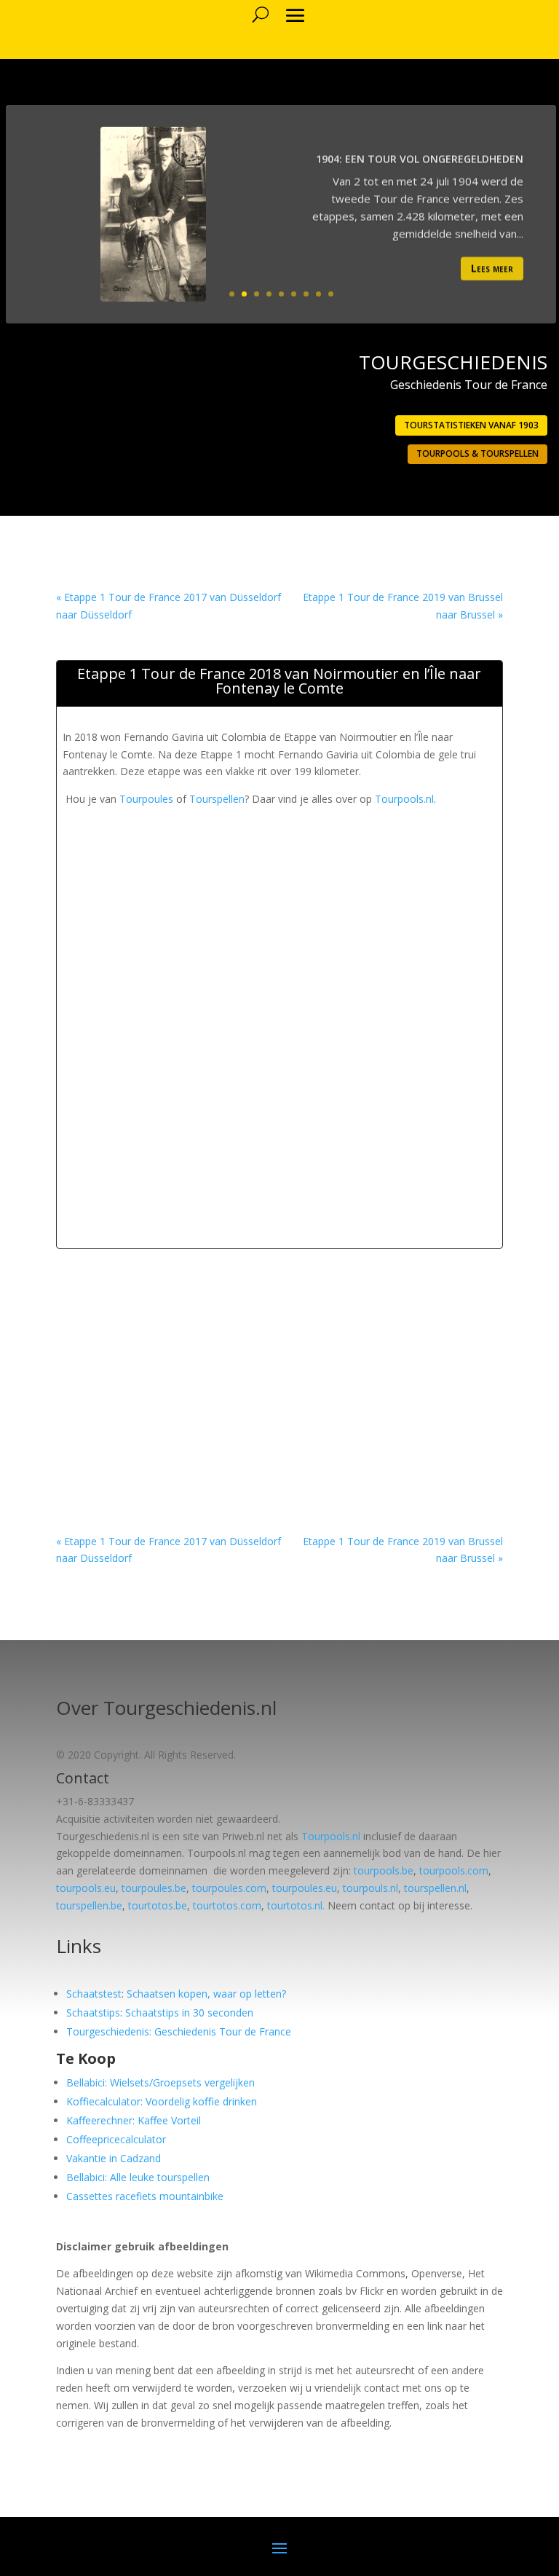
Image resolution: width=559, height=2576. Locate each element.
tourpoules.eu (305, 1888)
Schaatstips (93, 2012)
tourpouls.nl (370, 1888)
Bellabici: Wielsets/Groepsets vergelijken (160, 2082)
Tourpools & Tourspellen (477, 453)
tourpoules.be (154, 1888)
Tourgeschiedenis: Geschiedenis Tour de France (179, 2031)
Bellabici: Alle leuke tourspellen (138, 2177)
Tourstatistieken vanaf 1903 (471, 425)
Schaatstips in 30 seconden (189, 2012)
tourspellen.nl (435, 1888)
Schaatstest (94, 1994)
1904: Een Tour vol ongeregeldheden (420, 157)
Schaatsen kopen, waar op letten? (206, 1994)
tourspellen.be (89, 1905)
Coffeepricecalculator (116, 2139)
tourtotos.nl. (296, 1905)
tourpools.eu (86, 1888)
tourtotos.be (158, 1905)
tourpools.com (454, 1870)
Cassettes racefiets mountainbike (145, 2196)
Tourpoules (146, 799)
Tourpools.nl (404, 799)
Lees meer (492, 266)
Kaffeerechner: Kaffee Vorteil (134, 2120)
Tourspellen (217, 799)
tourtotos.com (227, 1905)
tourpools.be (384, 1870)
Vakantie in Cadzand (114, 2158)
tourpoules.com (229, 1888)
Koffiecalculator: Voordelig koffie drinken (162, 2101)
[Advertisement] (311, 910)
